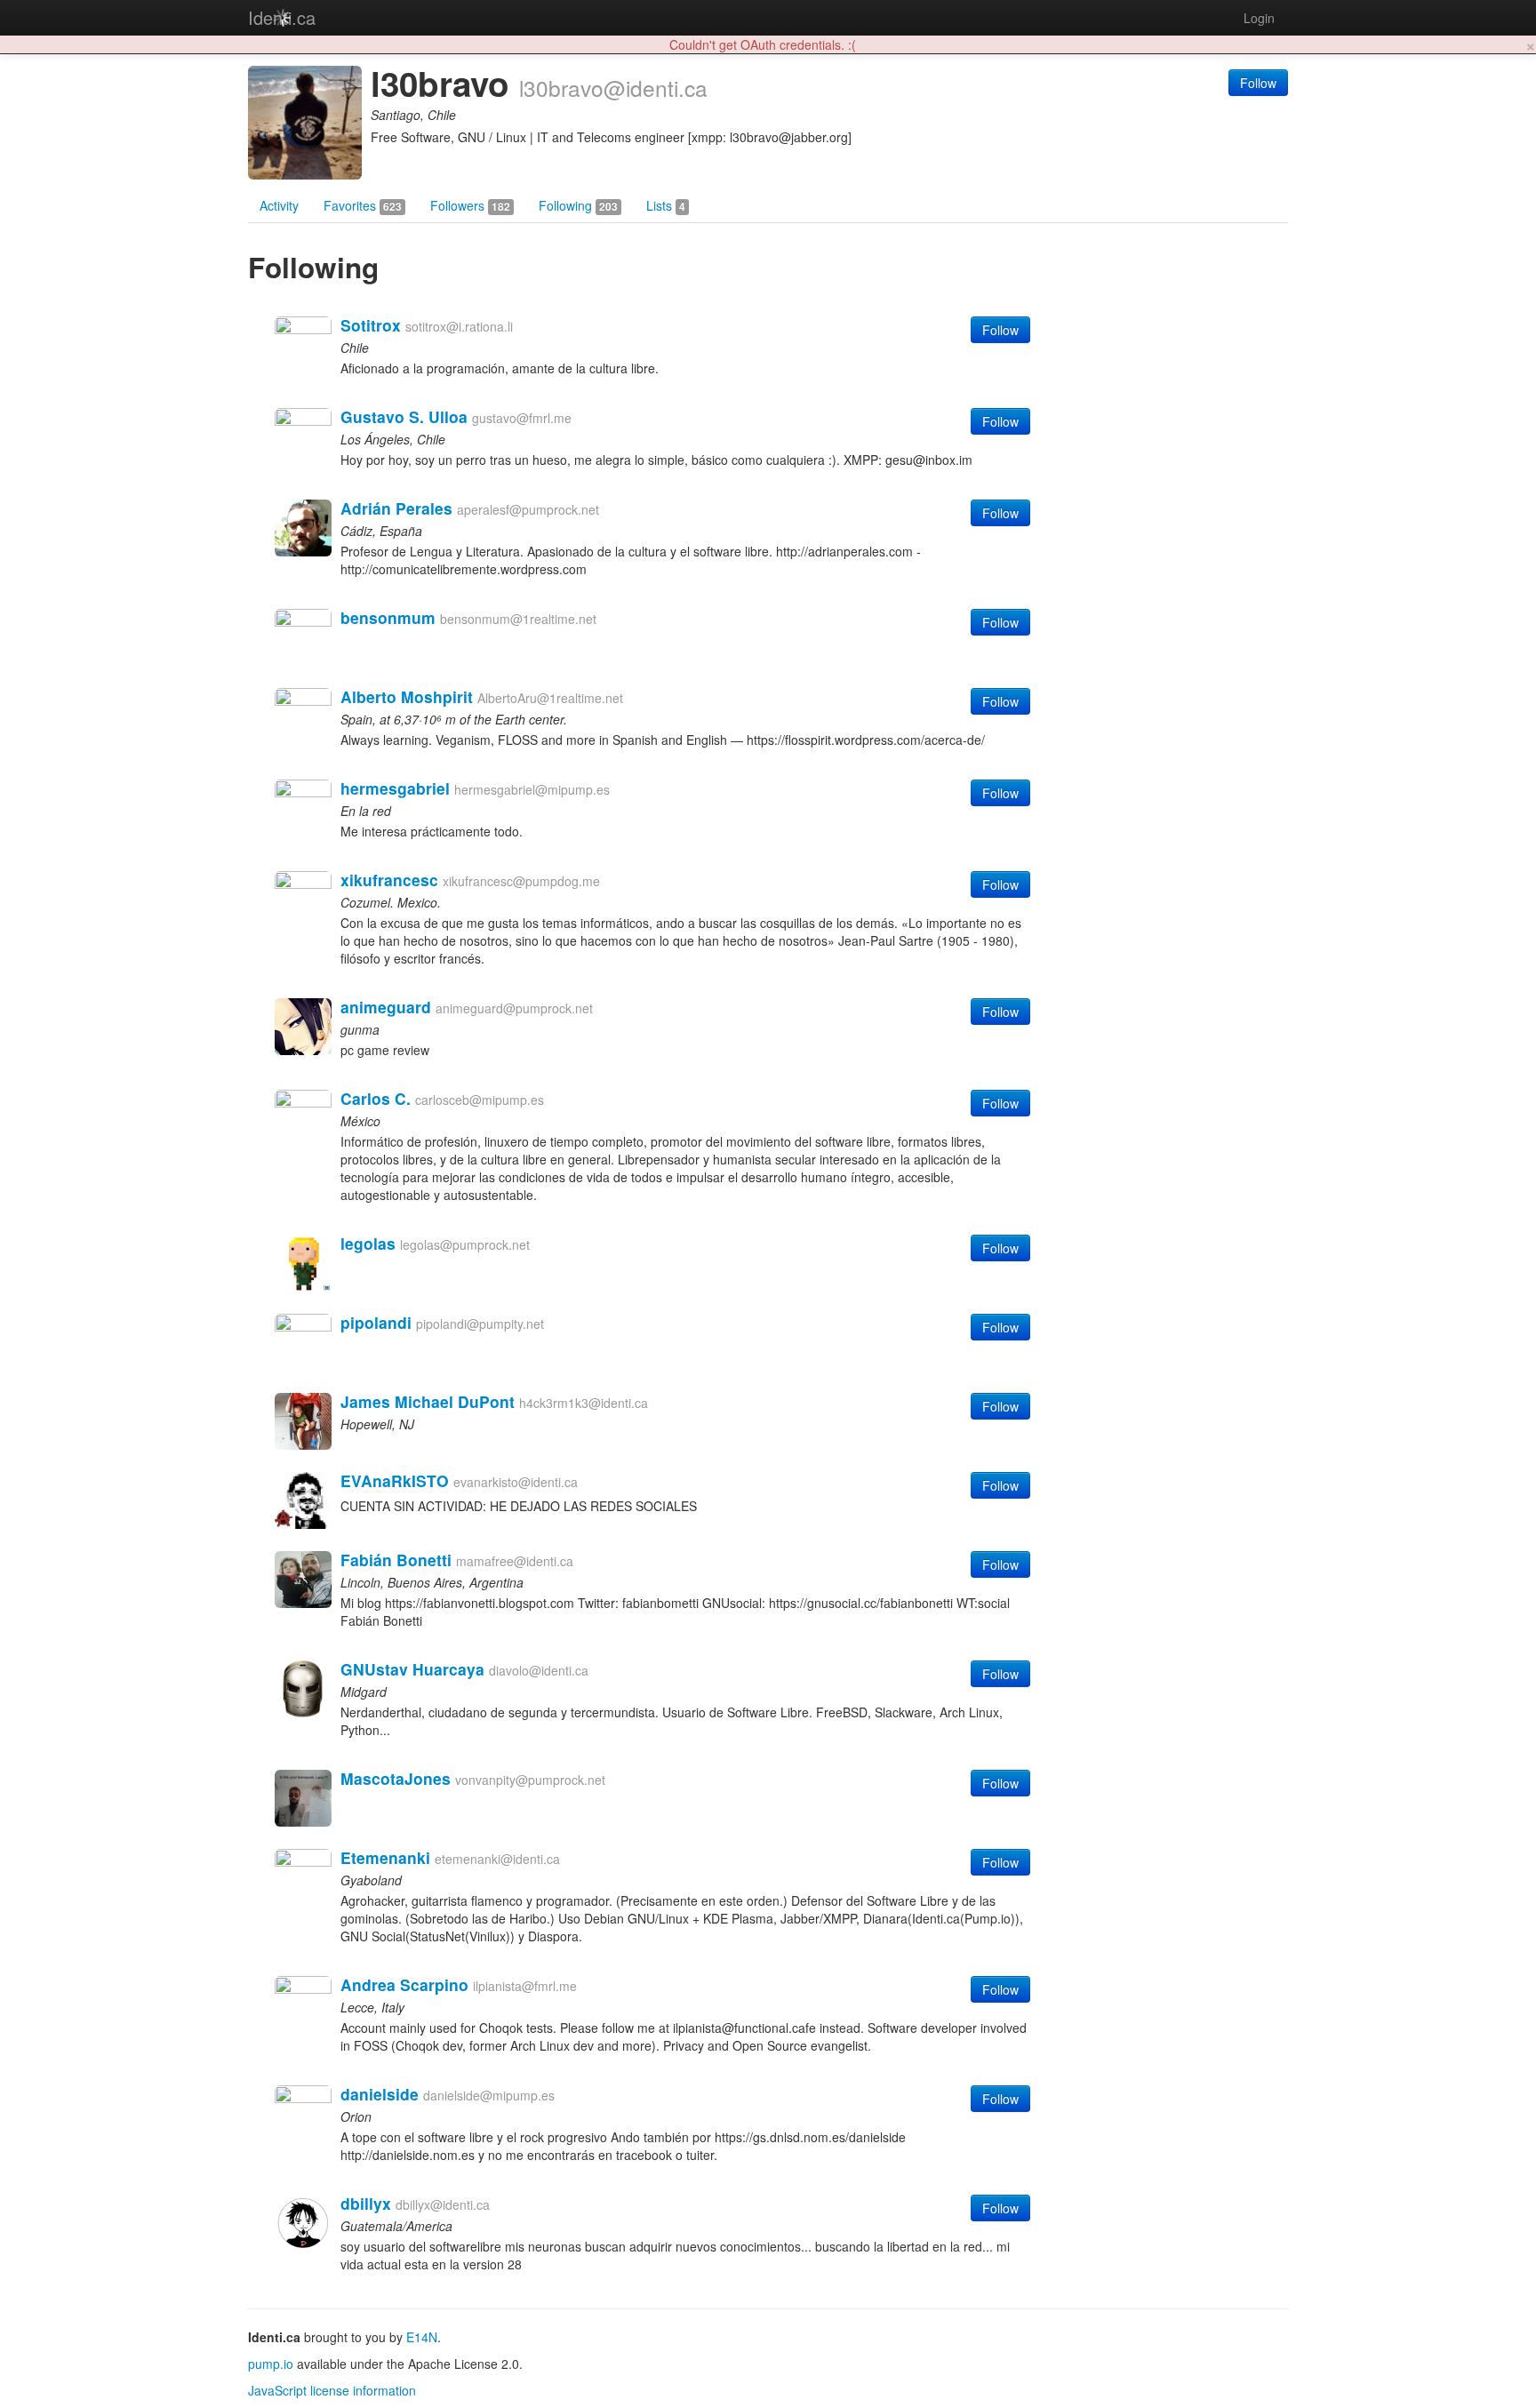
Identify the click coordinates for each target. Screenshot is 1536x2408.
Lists (666, 205)
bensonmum (388, 617)
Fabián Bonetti (396, 1560)
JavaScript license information (332, 2390)
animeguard (386, 1007)
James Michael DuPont (428, 1401)
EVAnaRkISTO (395, 1480)
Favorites (363, 205)
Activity (279, 205)
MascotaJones (396, 1778)
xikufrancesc (389, 880)
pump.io (271, 2364)
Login (1259, 18)
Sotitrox (371, 325)
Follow (1258, 83)
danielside (380, 2094)
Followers (470, 205)
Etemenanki (385, 1857)
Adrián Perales (396, 508)
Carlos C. (376, 1098)
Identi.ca (282, 17)
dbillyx (366, 2203)
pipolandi (376, 1322)
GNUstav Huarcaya (412, 1669)
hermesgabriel (395, 788)
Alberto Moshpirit (407, 696)
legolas (368, 1243)
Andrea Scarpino (404, 1984)
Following (578, 205)
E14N (422, 2337)
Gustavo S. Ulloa (404, 416)
